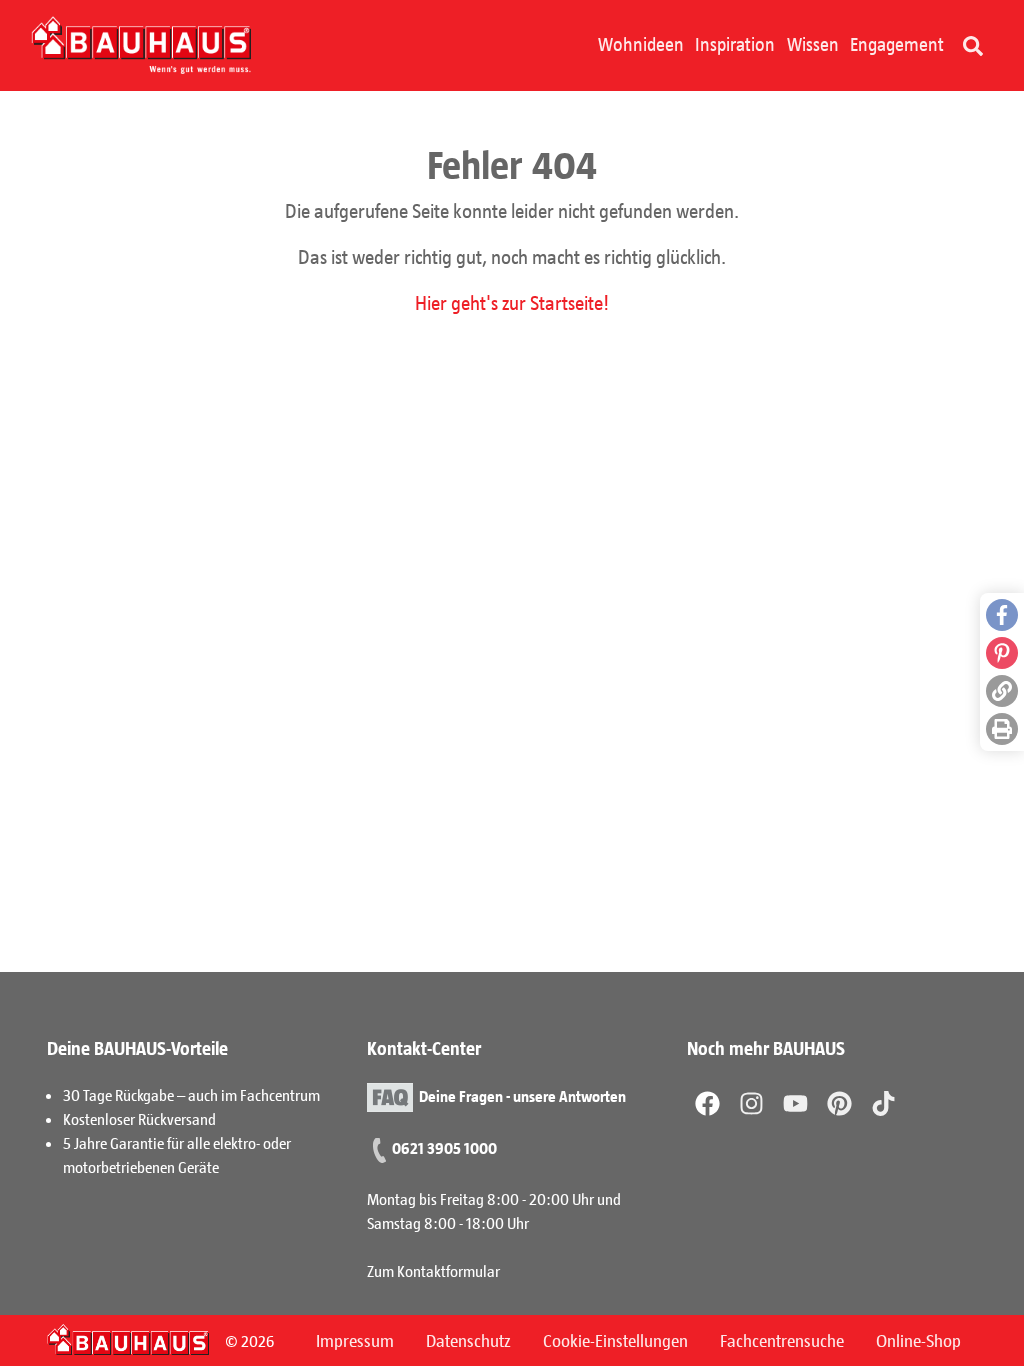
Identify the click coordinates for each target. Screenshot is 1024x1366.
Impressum (355, 1340)
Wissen (813, 43)
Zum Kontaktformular (433, 1270)
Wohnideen (641, 43)
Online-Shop (918, 1340)
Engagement (897, 43)
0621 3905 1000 (444, 1147)
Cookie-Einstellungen (615, 1340)
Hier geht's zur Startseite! (512, 302)
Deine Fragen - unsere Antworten (522, 1095)
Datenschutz (468, 1340)
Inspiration (735, 43)
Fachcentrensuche (782, 1340)
